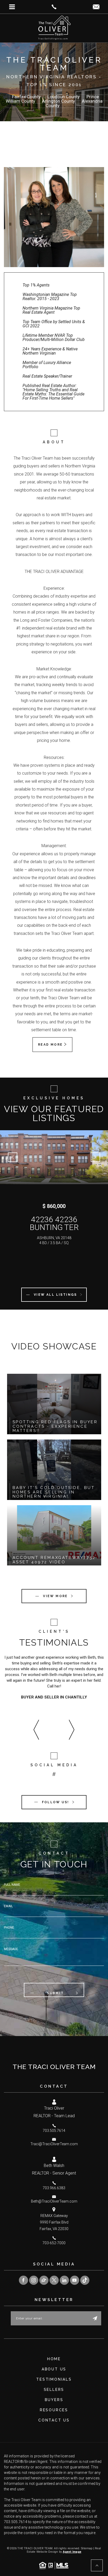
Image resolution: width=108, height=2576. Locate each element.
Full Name (12, 1885)
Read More (51, 1045)
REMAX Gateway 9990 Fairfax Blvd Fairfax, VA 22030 (54, 2222)
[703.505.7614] (54, 7)
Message (11, 1949)
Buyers (54, 2400)
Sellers (54, 2390)
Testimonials (54, 2379)
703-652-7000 (54, 2243)
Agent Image (72, 2552)
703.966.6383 (54, 2188)
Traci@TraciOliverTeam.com (54, 2144)
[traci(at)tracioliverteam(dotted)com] (96, 7)
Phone (9, 1928)
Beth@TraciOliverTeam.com (54, 2201)
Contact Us (54, 2420)
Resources (54, 2410)
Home (54, 2359)
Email (8, 1906)
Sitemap (87, 2548)
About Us (54, 2369)
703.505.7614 (54, 2131)
